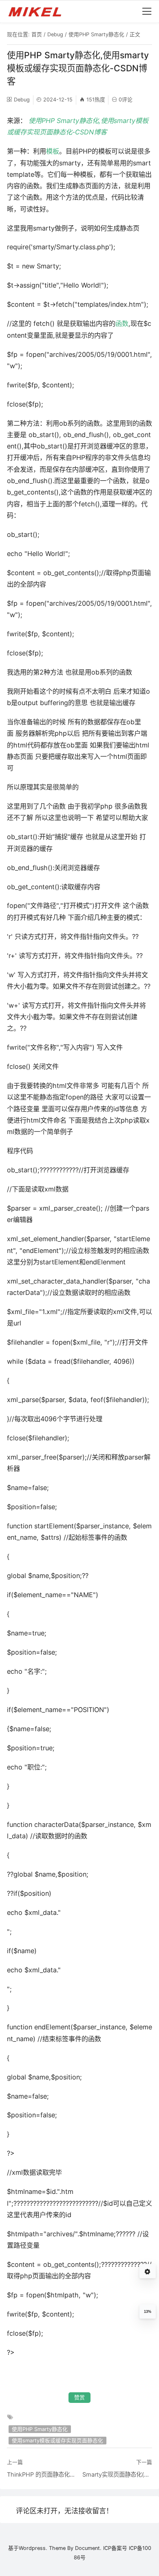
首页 (37, 34)
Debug (55, 34)
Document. (88, 2548)
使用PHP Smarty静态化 (96, 34)
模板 (53, 151)
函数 (122, 323)
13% (148, 2312)
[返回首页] (39, 11)
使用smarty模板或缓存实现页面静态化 (57, 2441)
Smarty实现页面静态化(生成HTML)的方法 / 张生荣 (117, 2474)
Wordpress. (33, 2548)
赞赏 (79, 2397)
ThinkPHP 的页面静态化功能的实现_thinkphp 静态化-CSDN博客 (42, 2474)
